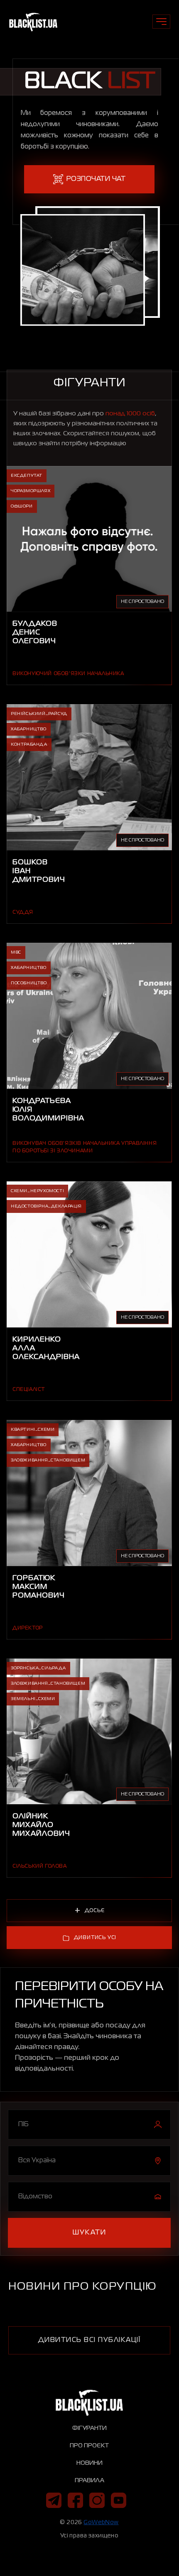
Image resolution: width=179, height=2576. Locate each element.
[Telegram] (54, 2500)
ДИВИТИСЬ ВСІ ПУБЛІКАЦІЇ (89, 2340)
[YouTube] (119, 2500)
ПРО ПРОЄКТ (89, 2446)
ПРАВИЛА (89, 2481)
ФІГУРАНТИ (89, 2428)
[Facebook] (75, 2500)
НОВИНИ (89, 2463)
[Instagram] (97, 2500)
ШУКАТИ (89, 2233)
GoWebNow (101, 2522)
